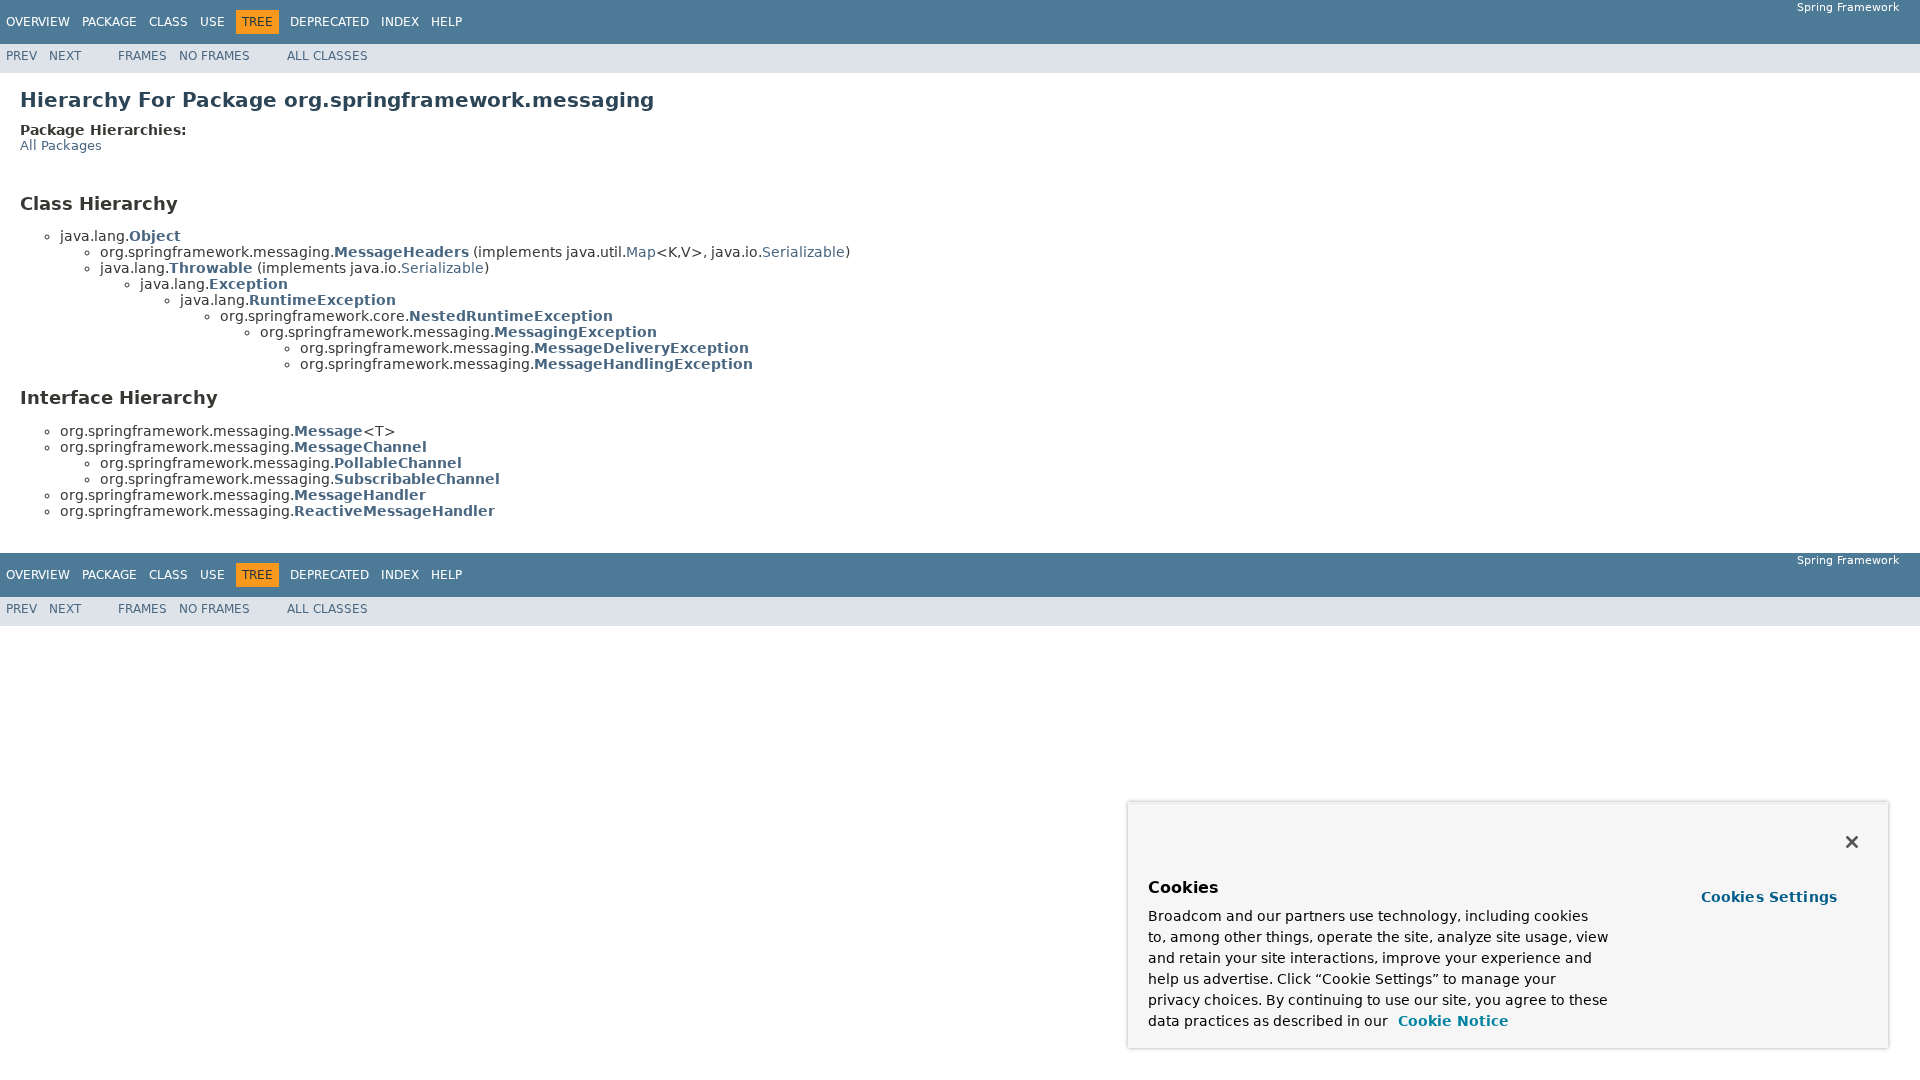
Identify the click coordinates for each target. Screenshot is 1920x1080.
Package (109, 22)
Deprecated (329, 22)
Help (446, 22)
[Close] (1852, 842)
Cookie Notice (1451, 1021)
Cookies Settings (1769, 897)
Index (400, 22)
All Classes (327, 56)
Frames (142, 56)
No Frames (214, 56)
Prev (21, 56)
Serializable (803, 252)
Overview (38, 22)
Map (641, 252)
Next (65, 56)
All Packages (61, 145)
